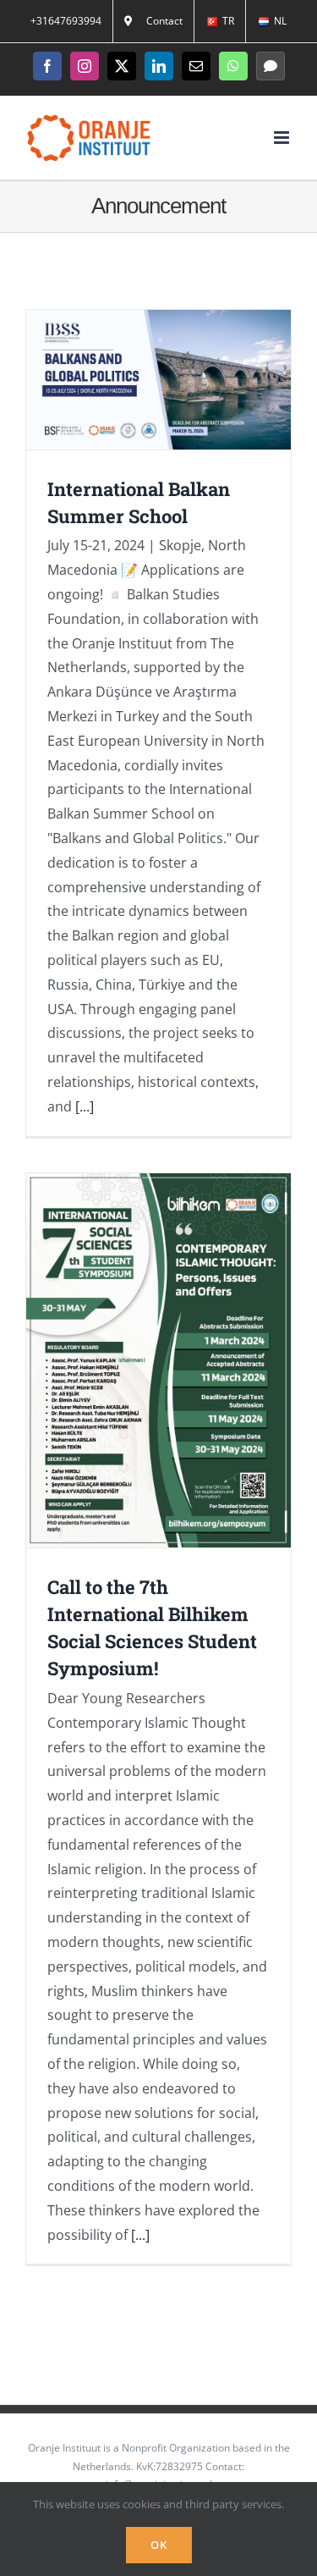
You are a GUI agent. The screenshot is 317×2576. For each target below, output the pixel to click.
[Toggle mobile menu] (283, 138)
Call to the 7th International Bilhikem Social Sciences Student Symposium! (136, 1361)
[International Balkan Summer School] (158, 380)
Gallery (181, 380)
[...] (85, 1106)
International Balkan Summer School (136, 380)
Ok (159, 2545)
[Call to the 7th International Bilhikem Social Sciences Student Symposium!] (158, 1361)
